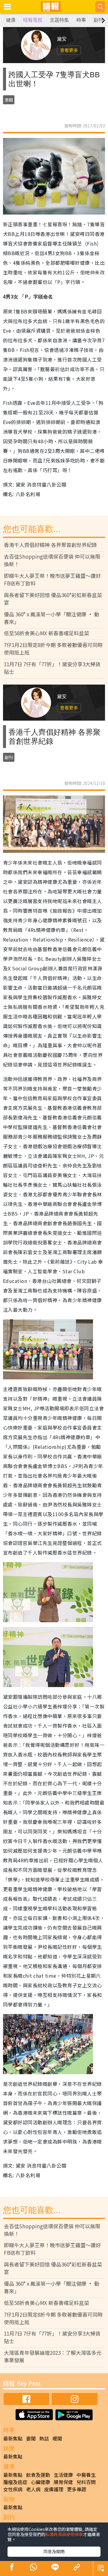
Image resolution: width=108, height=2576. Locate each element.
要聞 (31, 2438)
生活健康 (63, 2475)
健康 (11, 20)
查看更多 (69, 50)
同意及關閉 (54, 2551)
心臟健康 (40, 2482)
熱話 (44, 2438)
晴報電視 (33, 20)
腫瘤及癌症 (15, 2482)
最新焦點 (13, 2438)
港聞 (9, 100)
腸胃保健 (63, 2482)
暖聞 (57, 2438)
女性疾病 (13, 2489)
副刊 (98, 20)
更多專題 (76, 2489)
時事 (81, 20)
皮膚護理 (54, 2489)
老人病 (33, 2489)
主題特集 (59, 20)
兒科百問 (86, 2482)
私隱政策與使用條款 (64, 2534)
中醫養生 (86, 2475)
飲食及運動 (38, 2475)
